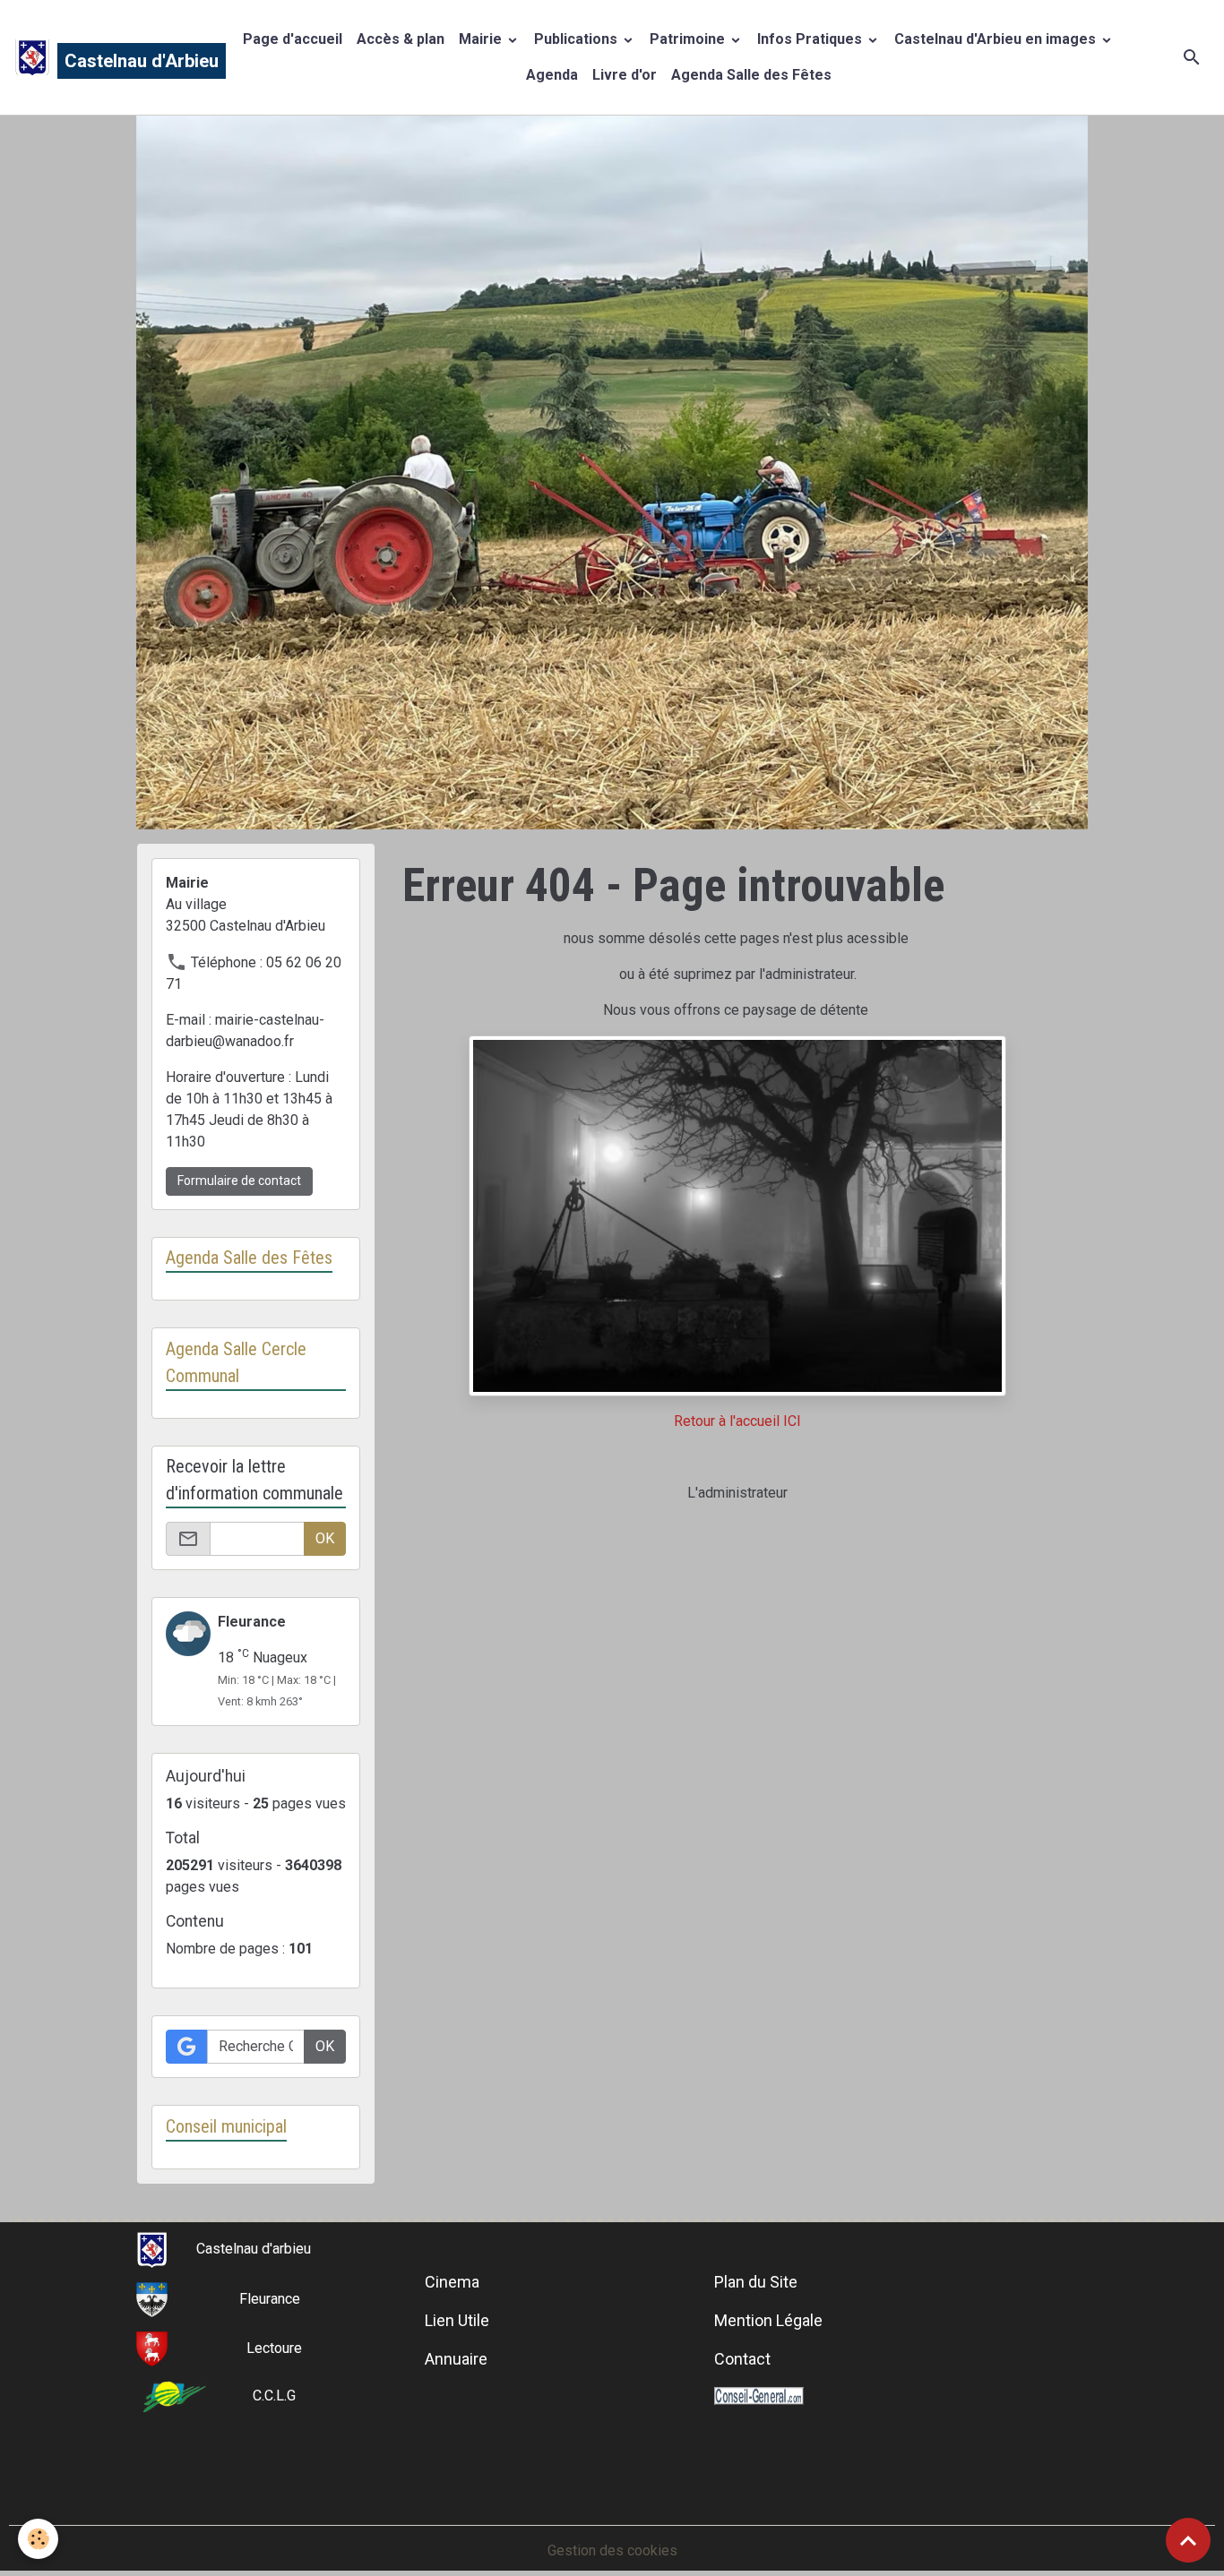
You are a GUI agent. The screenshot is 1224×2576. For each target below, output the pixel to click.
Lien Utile (457, 2320)
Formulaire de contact (239, 1181)
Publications (578, 39)
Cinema (452, 2282)
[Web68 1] (737, 1214)
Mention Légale (768, 2320)
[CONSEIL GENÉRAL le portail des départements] (759, 2396)
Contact (742, 2359)
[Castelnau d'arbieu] (152, 2249)
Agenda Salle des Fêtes (751, 75)
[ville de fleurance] (152, 2299)
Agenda (552, 75)
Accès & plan (401, 39)
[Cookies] (38, 2539)
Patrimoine (689, 39)
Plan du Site (756, 2282)
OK (325, 1538)
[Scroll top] (1188, 2540)
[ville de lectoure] (152, 2348)
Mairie (482, 39)
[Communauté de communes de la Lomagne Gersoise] (175, 2396)
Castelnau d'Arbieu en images (997, 39)
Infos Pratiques (811, 39)
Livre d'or (625, 75)
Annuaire (456, 2359)
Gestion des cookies (612, 2550)
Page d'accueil (293, 39)
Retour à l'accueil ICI (737, 1421)
